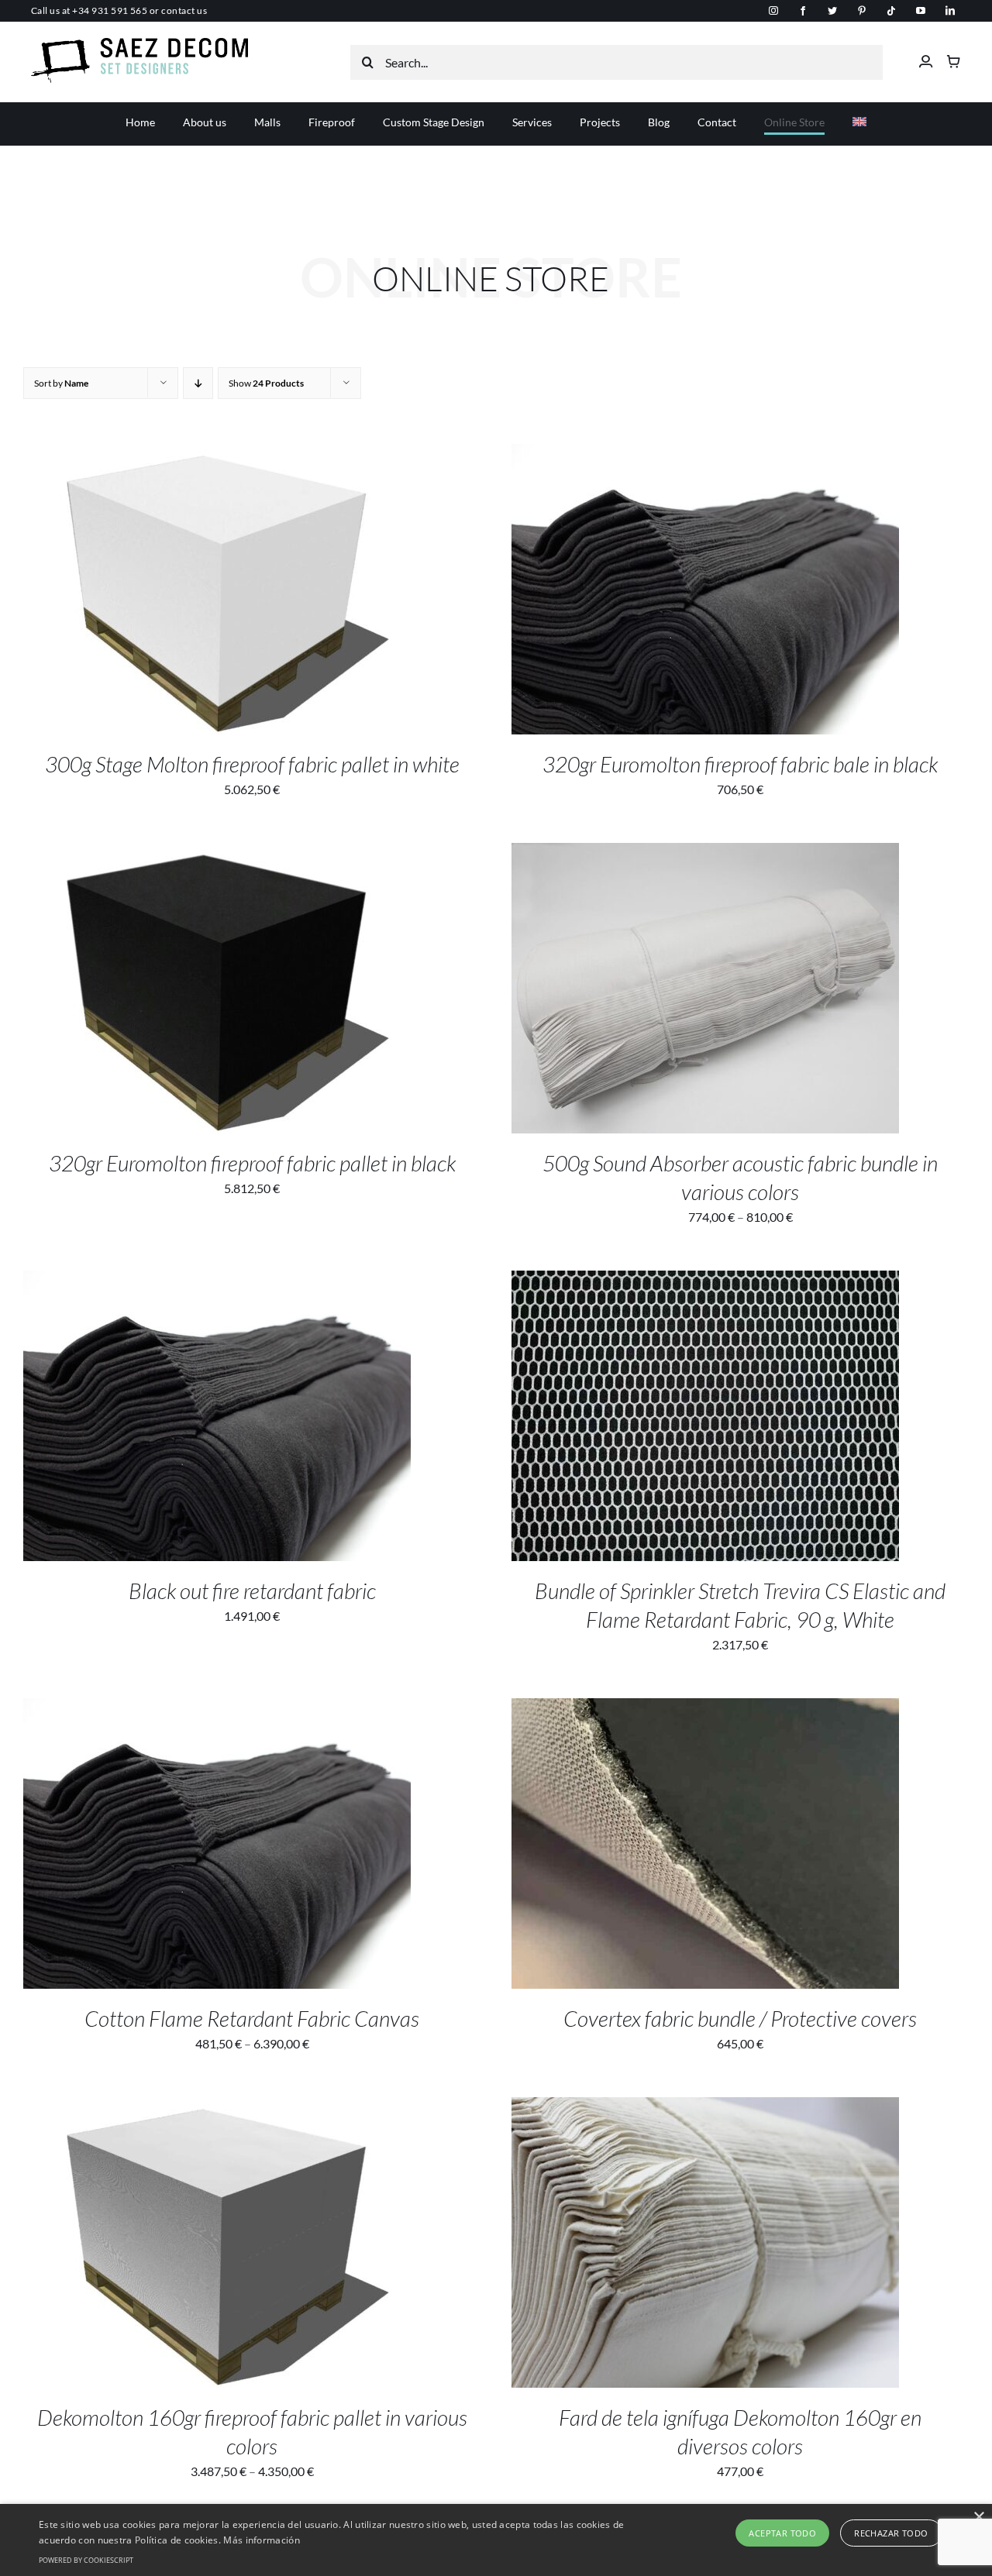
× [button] (978, 2518)
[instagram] (773, 11)
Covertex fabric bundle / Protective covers (740, 2018)
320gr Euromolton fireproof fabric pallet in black (252, 1163)
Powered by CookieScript (86, 2560)
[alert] (496, 2540)
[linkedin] (950, 11)
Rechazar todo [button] (891, 2533)
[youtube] (921, 11)
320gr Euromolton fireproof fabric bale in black (740, 764)
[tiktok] (891, 11)
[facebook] (803, 11)
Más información (262, 2540)
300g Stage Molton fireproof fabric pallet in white (252, 764)
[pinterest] (862, 11)
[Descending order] (198, 383)
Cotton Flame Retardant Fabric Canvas (252, 2018)
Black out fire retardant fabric (252, 1591)
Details (270, 592)
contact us (184, 10)
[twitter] (832, 11)
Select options (185, 592)
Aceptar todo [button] (782, 2533)
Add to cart (673, 592)
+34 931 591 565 (110, 10)
